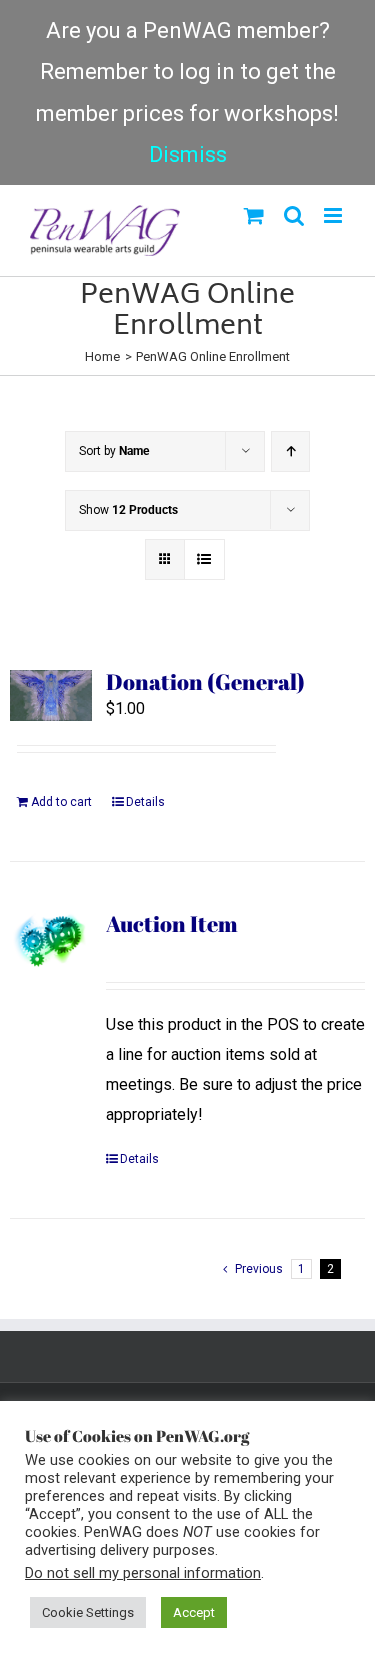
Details (145, 802)
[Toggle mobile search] (294, 215)
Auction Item (172, 923)
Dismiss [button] (188, 154)
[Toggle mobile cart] (254, 215)
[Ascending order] (290, 451)
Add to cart (61, 802)
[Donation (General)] (51, 695)
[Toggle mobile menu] (334, 215)
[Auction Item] (51, 941)
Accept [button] (194, 1612)
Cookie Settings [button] (88, 1612)
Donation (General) (205, 681)
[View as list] (204, 559)
